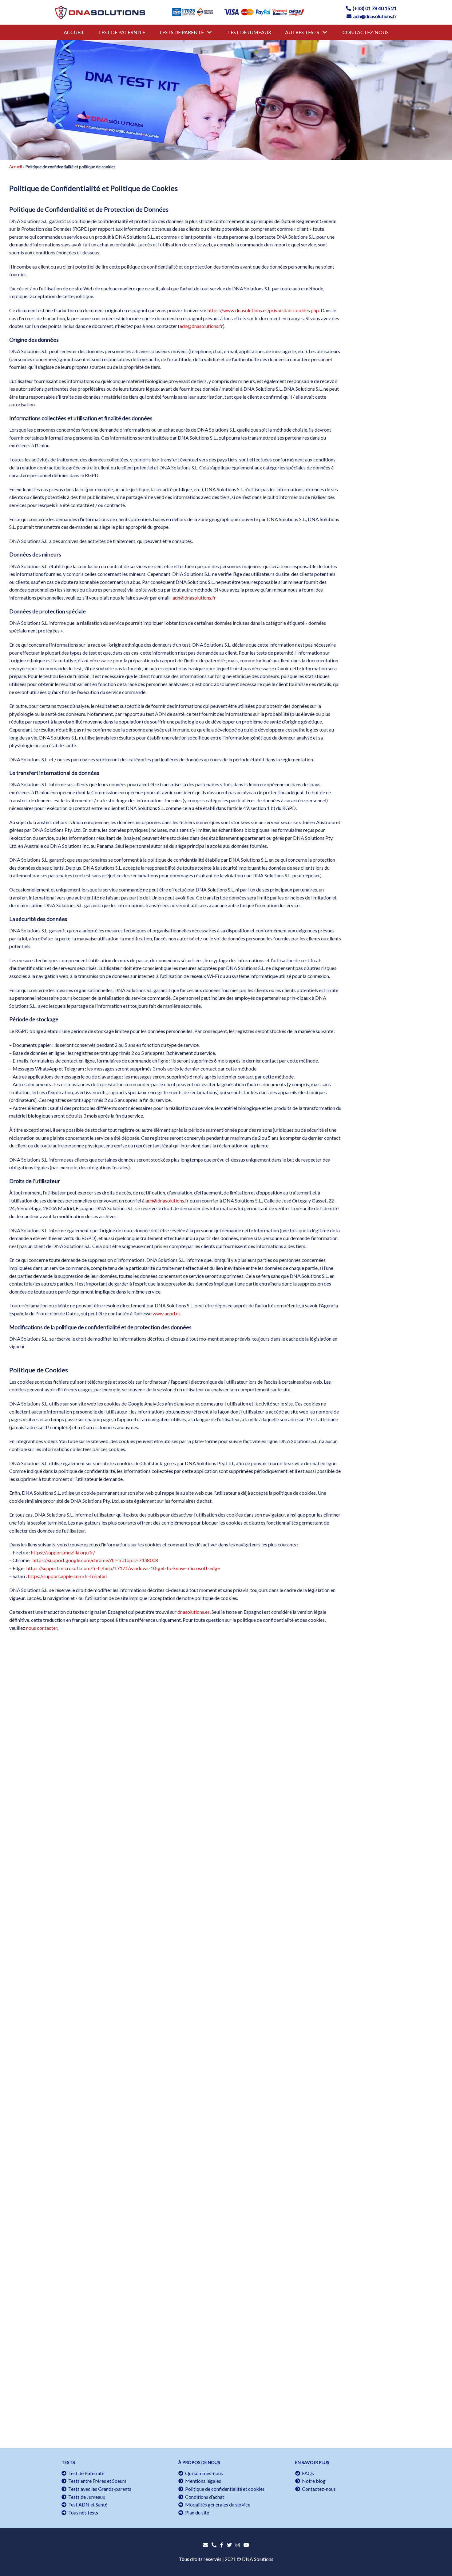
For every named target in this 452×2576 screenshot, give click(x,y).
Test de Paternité (85, 2473)
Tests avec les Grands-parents (99, 2489)
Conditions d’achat (204, 2497)
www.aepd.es (167, 1313)
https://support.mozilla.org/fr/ (63, 1552)
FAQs (307, 2473)
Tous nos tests (82, 2512)
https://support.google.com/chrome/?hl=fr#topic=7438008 (95, 1560)
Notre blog (313, 2481)
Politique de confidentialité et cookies (224, 2489)
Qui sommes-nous (203, 2473)
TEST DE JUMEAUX (249, 32)
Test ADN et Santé (87, 2504)
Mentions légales (202, 2481)
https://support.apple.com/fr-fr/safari (68, 1576)
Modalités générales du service (217, 2504)
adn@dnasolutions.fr (374, 16)
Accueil (16, 167)
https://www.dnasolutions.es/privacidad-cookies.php (263, 310)
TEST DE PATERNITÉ (122, 32)
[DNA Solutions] (100, 12)
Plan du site (196, 2512)
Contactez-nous (318, 2489)
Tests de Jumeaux (86, 2497)
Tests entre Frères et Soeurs (96, 2481)
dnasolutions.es (194, 1612)
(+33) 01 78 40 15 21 (374, 8)
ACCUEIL (74, 32)
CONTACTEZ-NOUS (366, 32)
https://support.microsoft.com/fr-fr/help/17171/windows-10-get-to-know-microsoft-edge (123, 1568)
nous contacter (42, 1628)
